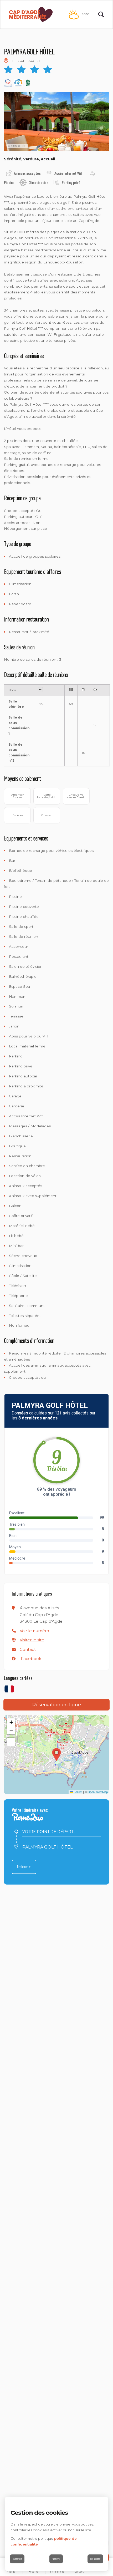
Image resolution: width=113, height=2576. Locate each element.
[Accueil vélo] (28, 83)
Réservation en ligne (57, 1705)
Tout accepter (95, 2559)
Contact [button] (28, 1649)
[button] (34, 1631)
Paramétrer (56, 2559)
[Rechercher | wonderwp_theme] (101, 14)
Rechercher (24, 1867)
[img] (6, 61)
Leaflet (78, 1792)
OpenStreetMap (98, 1792)
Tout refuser (17, 2559)
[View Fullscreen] (11, 1742)
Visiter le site (32, 1640)
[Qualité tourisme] (8, 83)
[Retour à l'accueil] (31, 15)
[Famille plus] (18, 83)
